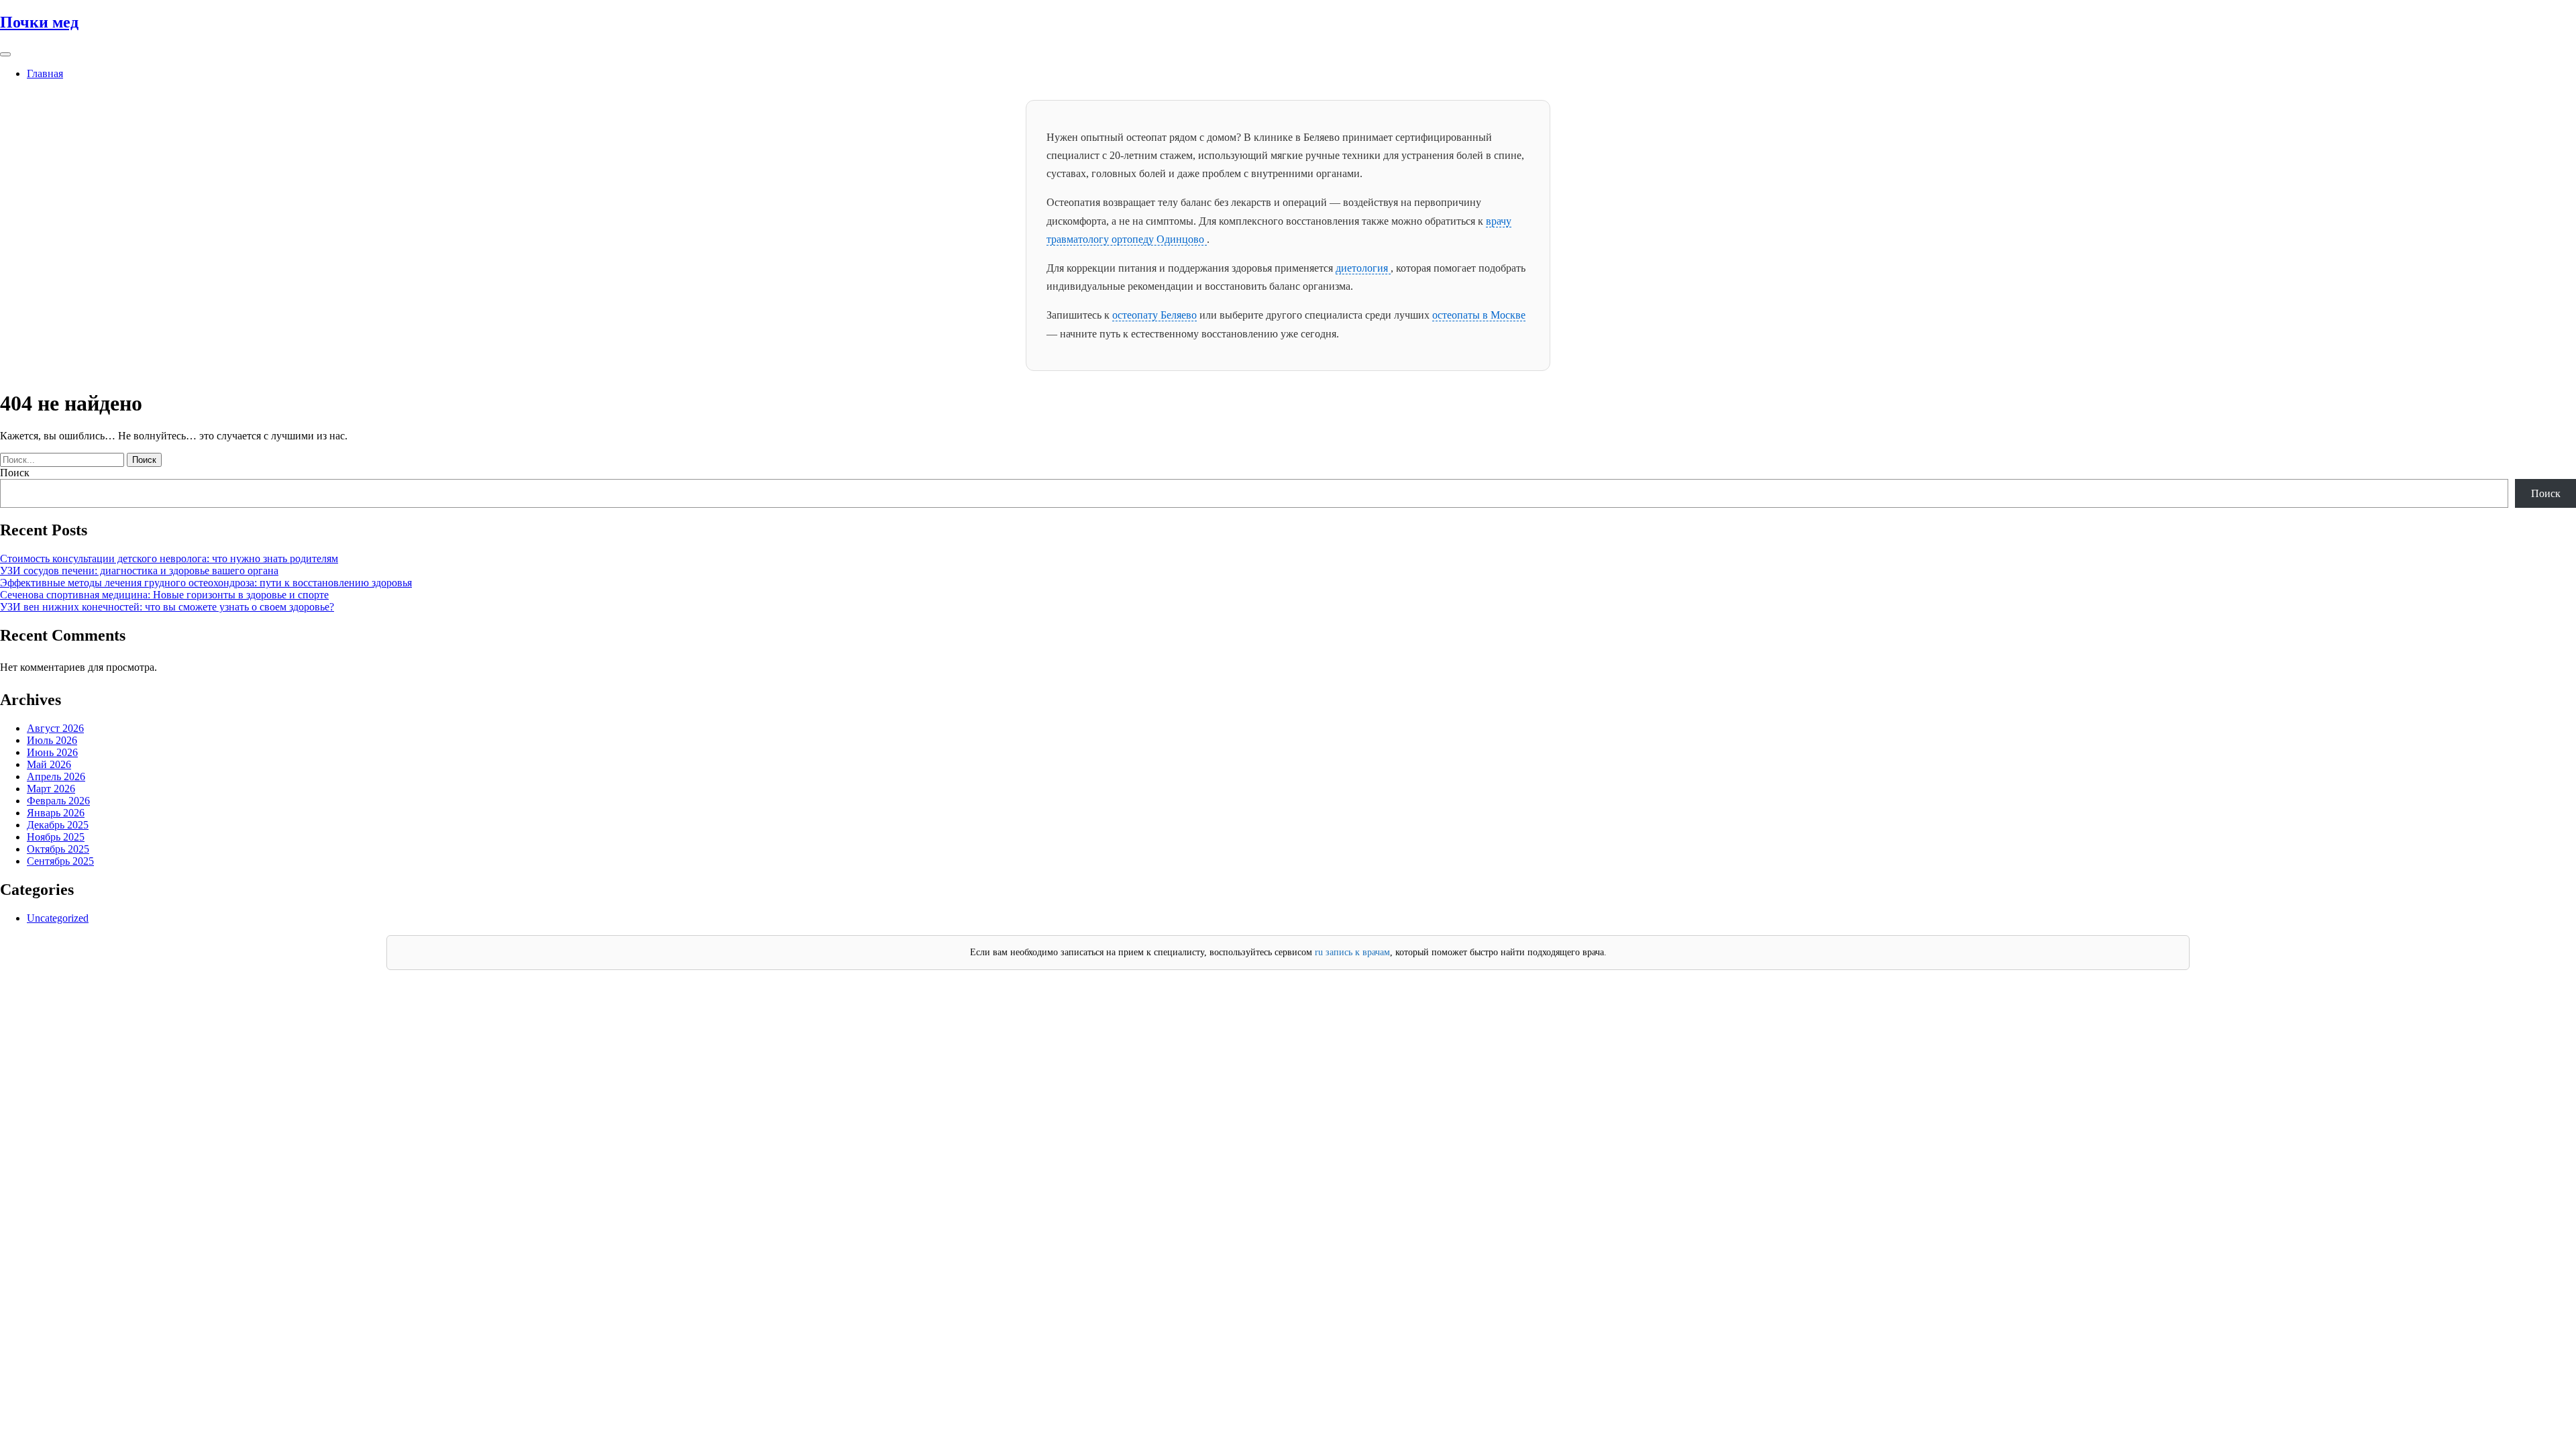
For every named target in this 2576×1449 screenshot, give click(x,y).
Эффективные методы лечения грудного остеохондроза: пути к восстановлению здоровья (206, 583)
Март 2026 (51, 789)
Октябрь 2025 (58, 849)
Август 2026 (55, 728)
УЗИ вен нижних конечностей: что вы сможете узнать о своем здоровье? (167, 607)
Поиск (15, 473)
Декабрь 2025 (58, 825)
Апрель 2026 (56, 776)
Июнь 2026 (52, 752)
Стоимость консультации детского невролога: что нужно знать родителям (169, 558)
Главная (45, 73)
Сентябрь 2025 (60, 861)
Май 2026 (49, 764)
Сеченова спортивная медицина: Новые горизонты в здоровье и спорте (164, 595)
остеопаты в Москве (1479, 315)
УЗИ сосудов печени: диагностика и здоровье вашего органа (139, 571)
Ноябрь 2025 (56, 837)
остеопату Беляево (1155, 315)
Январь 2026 (56, 813)
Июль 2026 (52, 740)
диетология (1363, 268)
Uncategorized (58, 918)
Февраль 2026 (58, 801)
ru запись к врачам (1352, 952)
